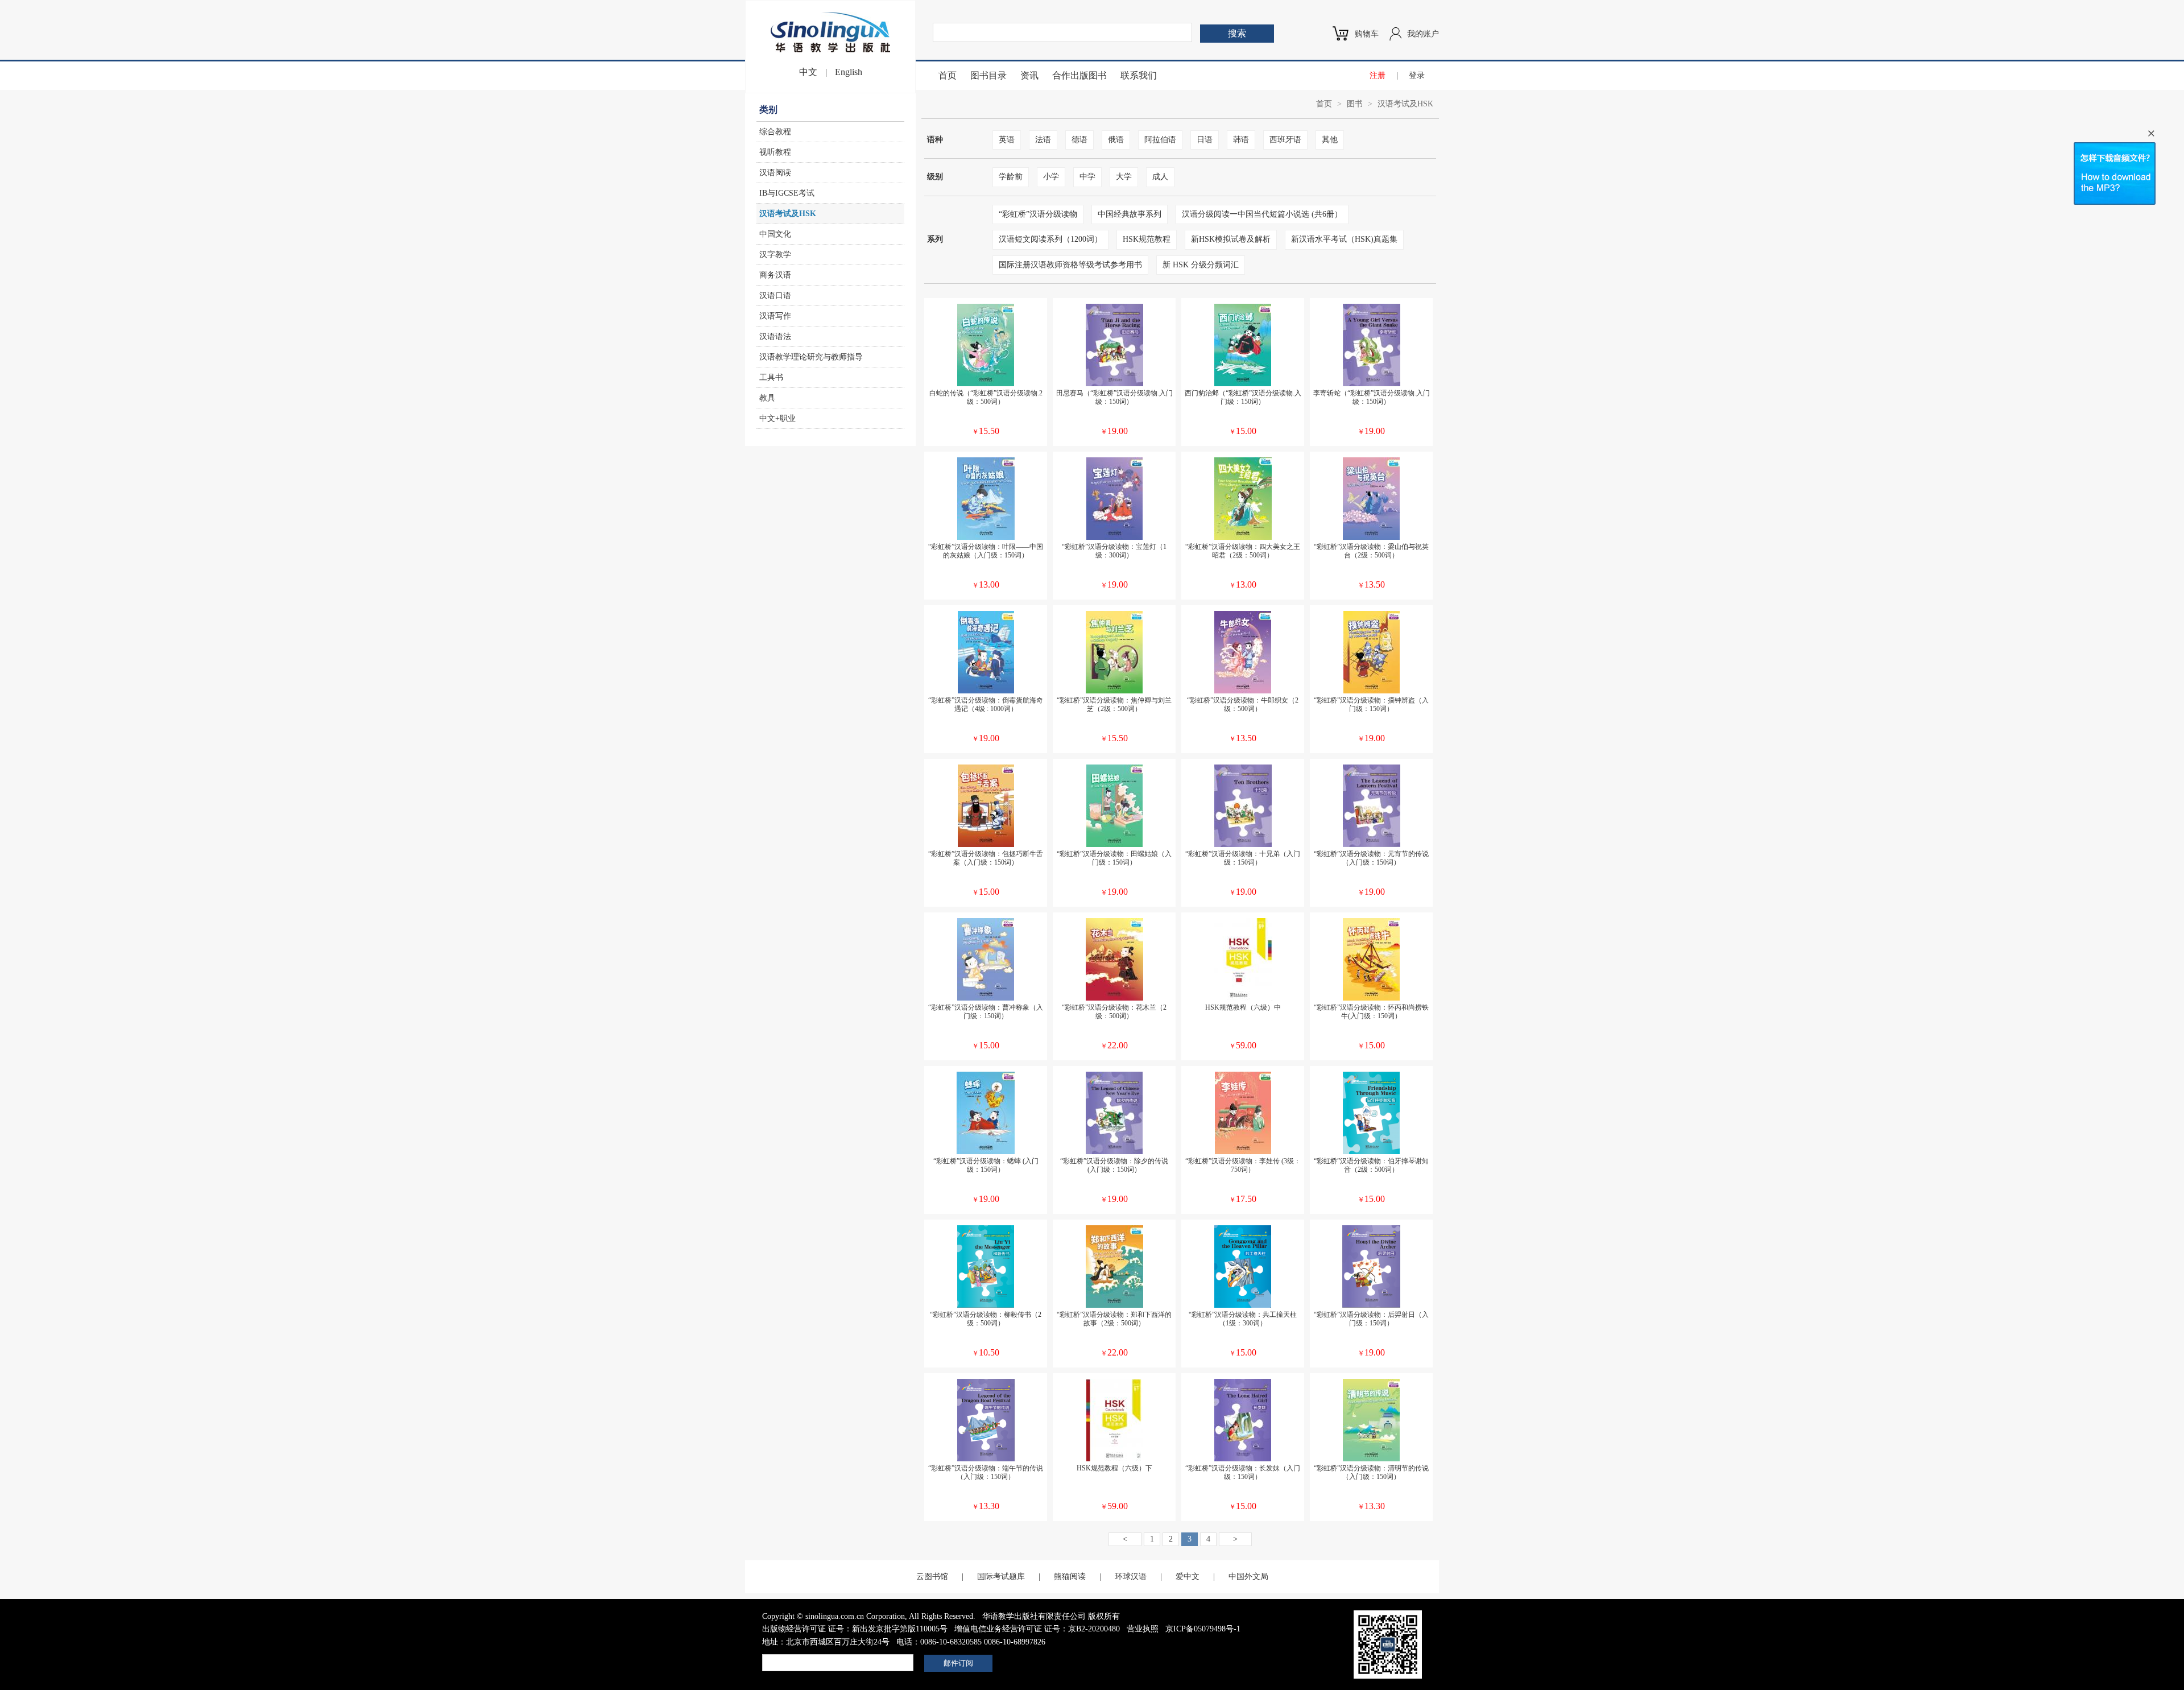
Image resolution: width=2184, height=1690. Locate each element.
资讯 (1029, 75)
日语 (1205, 140)
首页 (948, 75)
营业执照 (1143, 1629)
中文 (808, 72)
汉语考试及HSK (788, 214)
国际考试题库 (1001, 1577)
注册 (1378, 75)
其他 (1330, 140)
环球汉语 (1131, 1577)
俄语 (1116, 140)
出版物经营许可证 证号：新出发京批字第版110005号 (855, 1629)
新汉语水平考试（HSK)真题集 (1344, 239)
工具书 (771, 377)
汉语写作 (775, 316)
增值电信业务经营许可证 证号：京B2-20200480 (1037, 1629)
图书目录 (988, 75)
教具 (767, 398)
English (849, 72)
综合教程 (775, 132)
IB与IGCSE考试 (787, 193)
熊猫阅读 (1070, 1577)
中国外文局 (1248, 1577)
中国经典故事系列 (1130, 214)
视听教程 (775, 152)
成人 (1160, 177)
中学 (1087, 177)
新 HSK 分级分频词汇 (1201, 265)
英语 (1007, 140)
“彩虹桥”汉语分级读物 (1038, 214)
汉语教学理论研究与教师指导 (811, 357)
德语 (1079, 140)
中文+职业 (777, 418)
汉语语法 (775, 336)
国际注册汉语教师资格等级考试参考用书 (1070, 265)
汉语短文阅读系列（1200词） (1050, 239)
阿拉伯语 (1160, 140)
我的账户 (1423, 34)
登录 (1417, 75)
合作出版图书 (1079, 75)
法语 (1043, 140)
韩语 (1241, 140)
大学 (1124, 177)
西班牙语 (1285, 140)
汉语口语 (775, 296)
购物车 (1367, 34)
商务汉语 (775, 275)
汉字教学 (775, 255)
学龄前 (1011, 177)
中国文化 (775, 234)
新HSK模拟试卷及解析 (1231, 239)
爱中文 (1188, 1577)
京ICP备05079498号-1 (1203, 1629)
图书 (1355, 104)
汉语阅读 (775, 173)
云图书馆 (932, 1577)
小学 (1051, 177)
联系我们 (1139, 75)
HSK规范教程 (1147, 239)
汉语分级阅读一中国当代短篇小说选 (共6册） (1262, 214)
